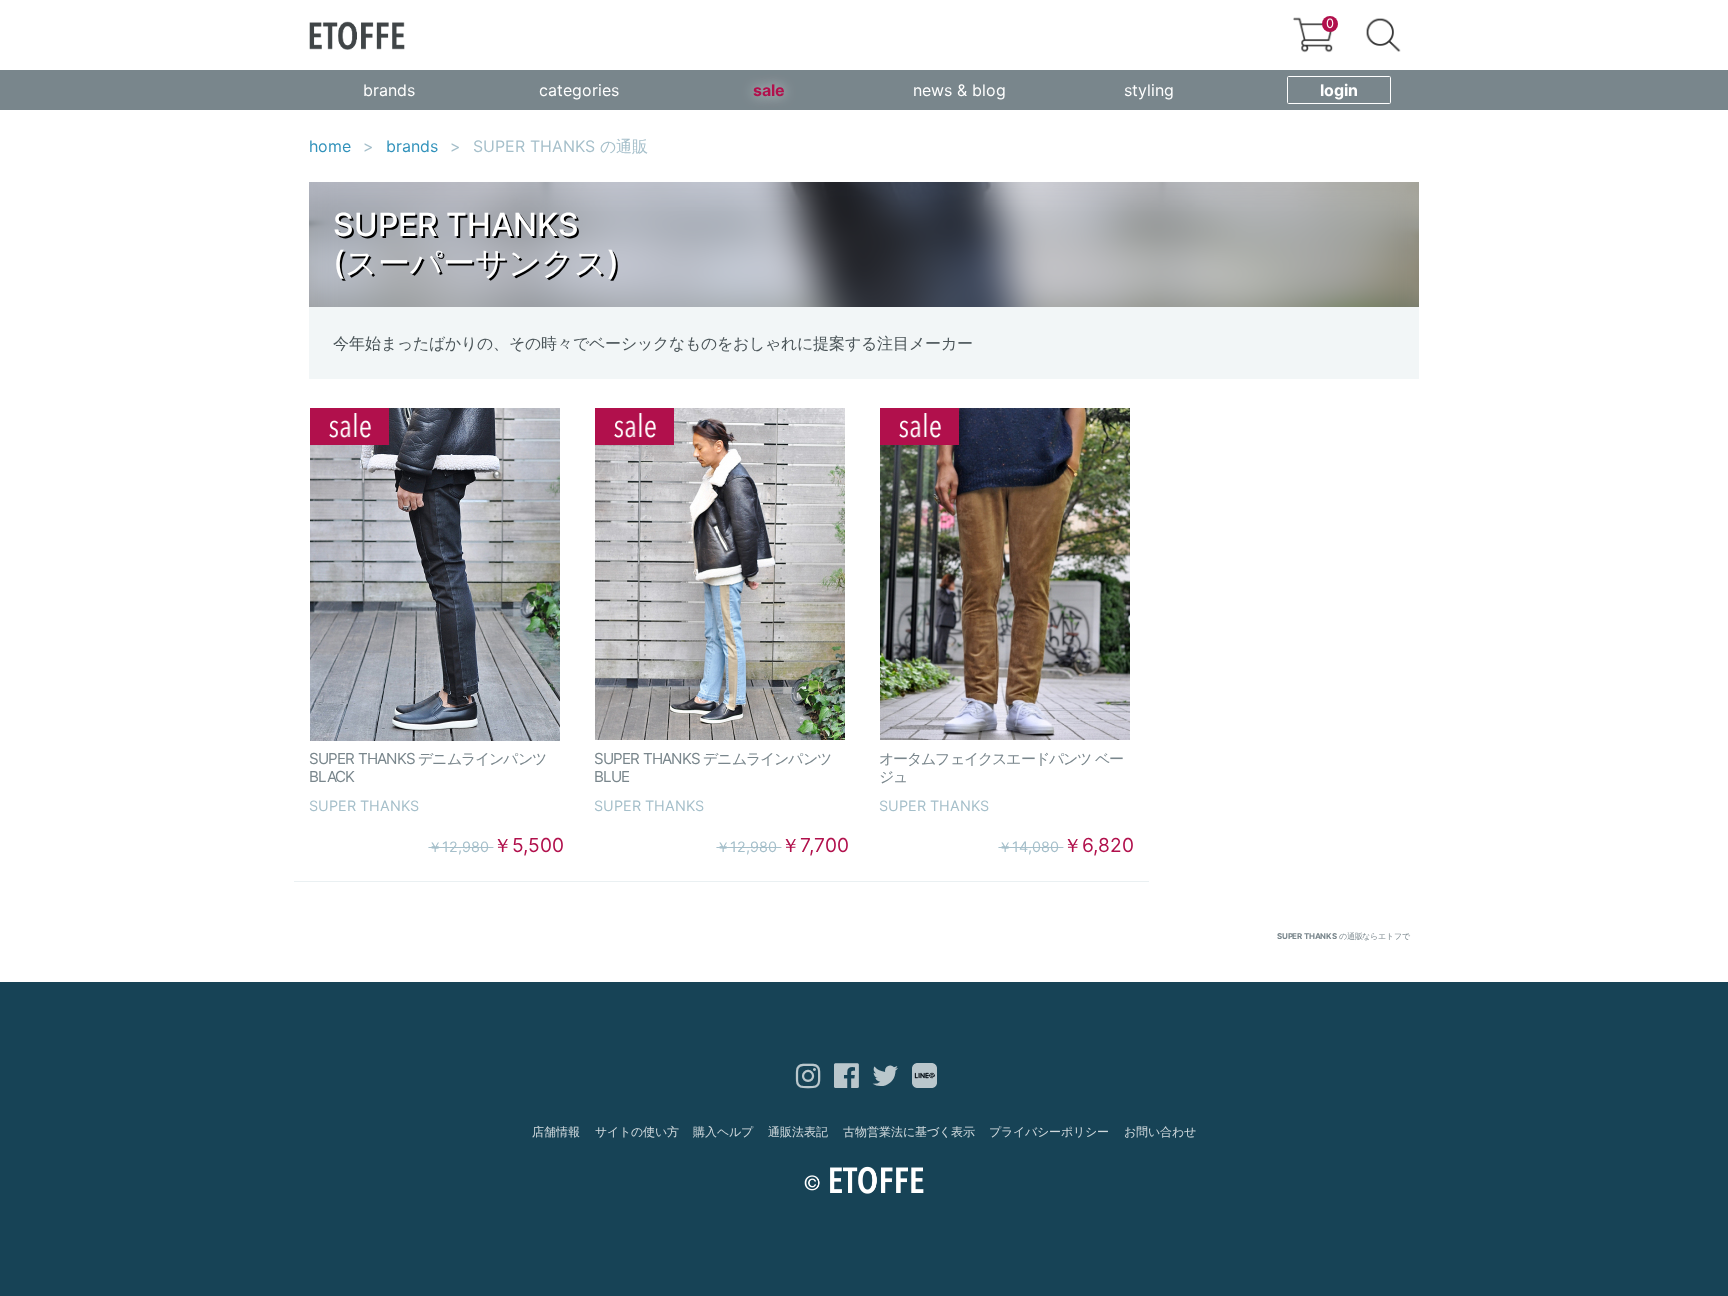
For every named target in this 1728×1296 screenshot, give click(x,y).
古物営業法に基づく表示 (909, 1131)
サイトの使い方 (637, 1131)
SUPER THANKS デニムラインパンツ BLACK (435, 767)
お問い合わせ (1160, 1131)
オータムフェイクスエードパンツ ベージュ (1001, 767)
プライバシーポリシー (1049, 1131)
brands (389, 90)
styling (1149, 90)
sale (769, 90)
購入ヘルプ (723, 1131)
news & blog (959, 90)
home (330, 146)
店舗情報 (556, 1131)
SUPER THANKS (364, 805)
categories (579, 90)
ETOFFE (357, 35)
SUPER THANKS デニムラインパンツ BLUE (720, 767)
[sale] (435, 574)
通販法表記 (798, 1131)
